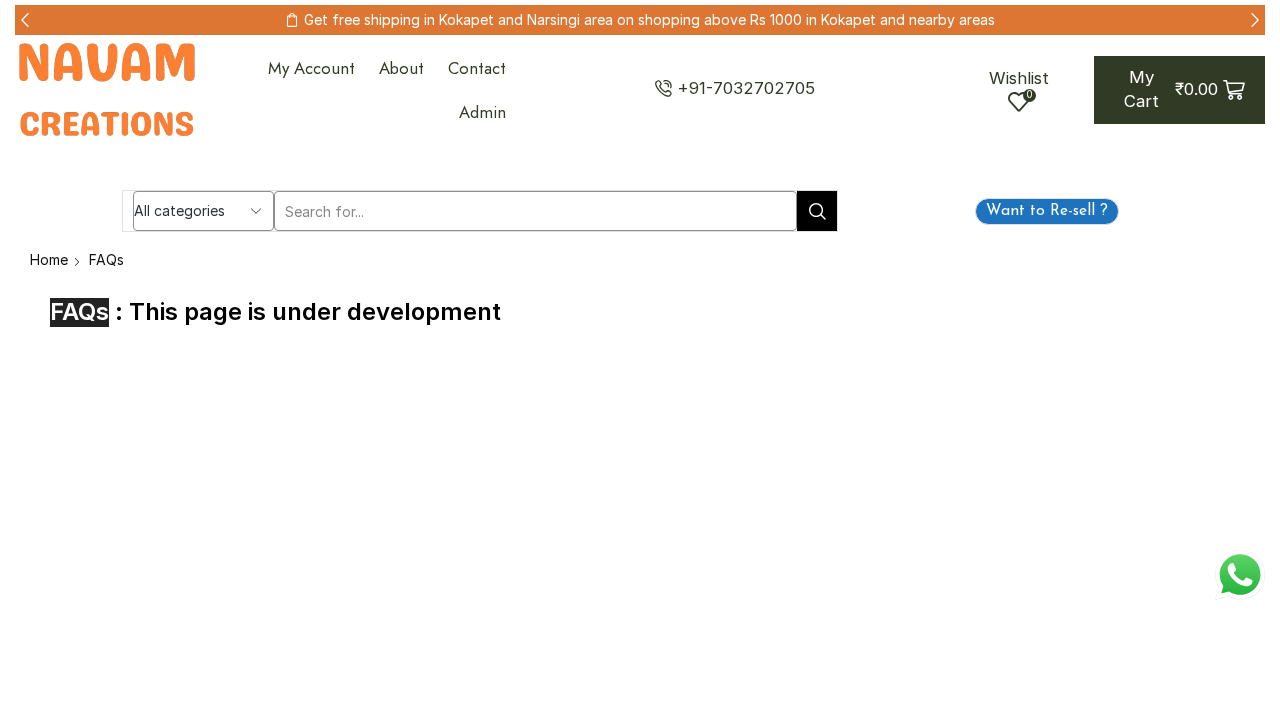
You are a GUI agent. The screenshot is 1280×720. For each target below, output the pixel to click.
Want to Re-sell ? (1047, 211)
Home (49, 259)
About (401, 68)
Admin (482, 112)
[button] (25, 20)
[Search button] (817, 211)
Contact (477, 68)
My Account (311, 68)
